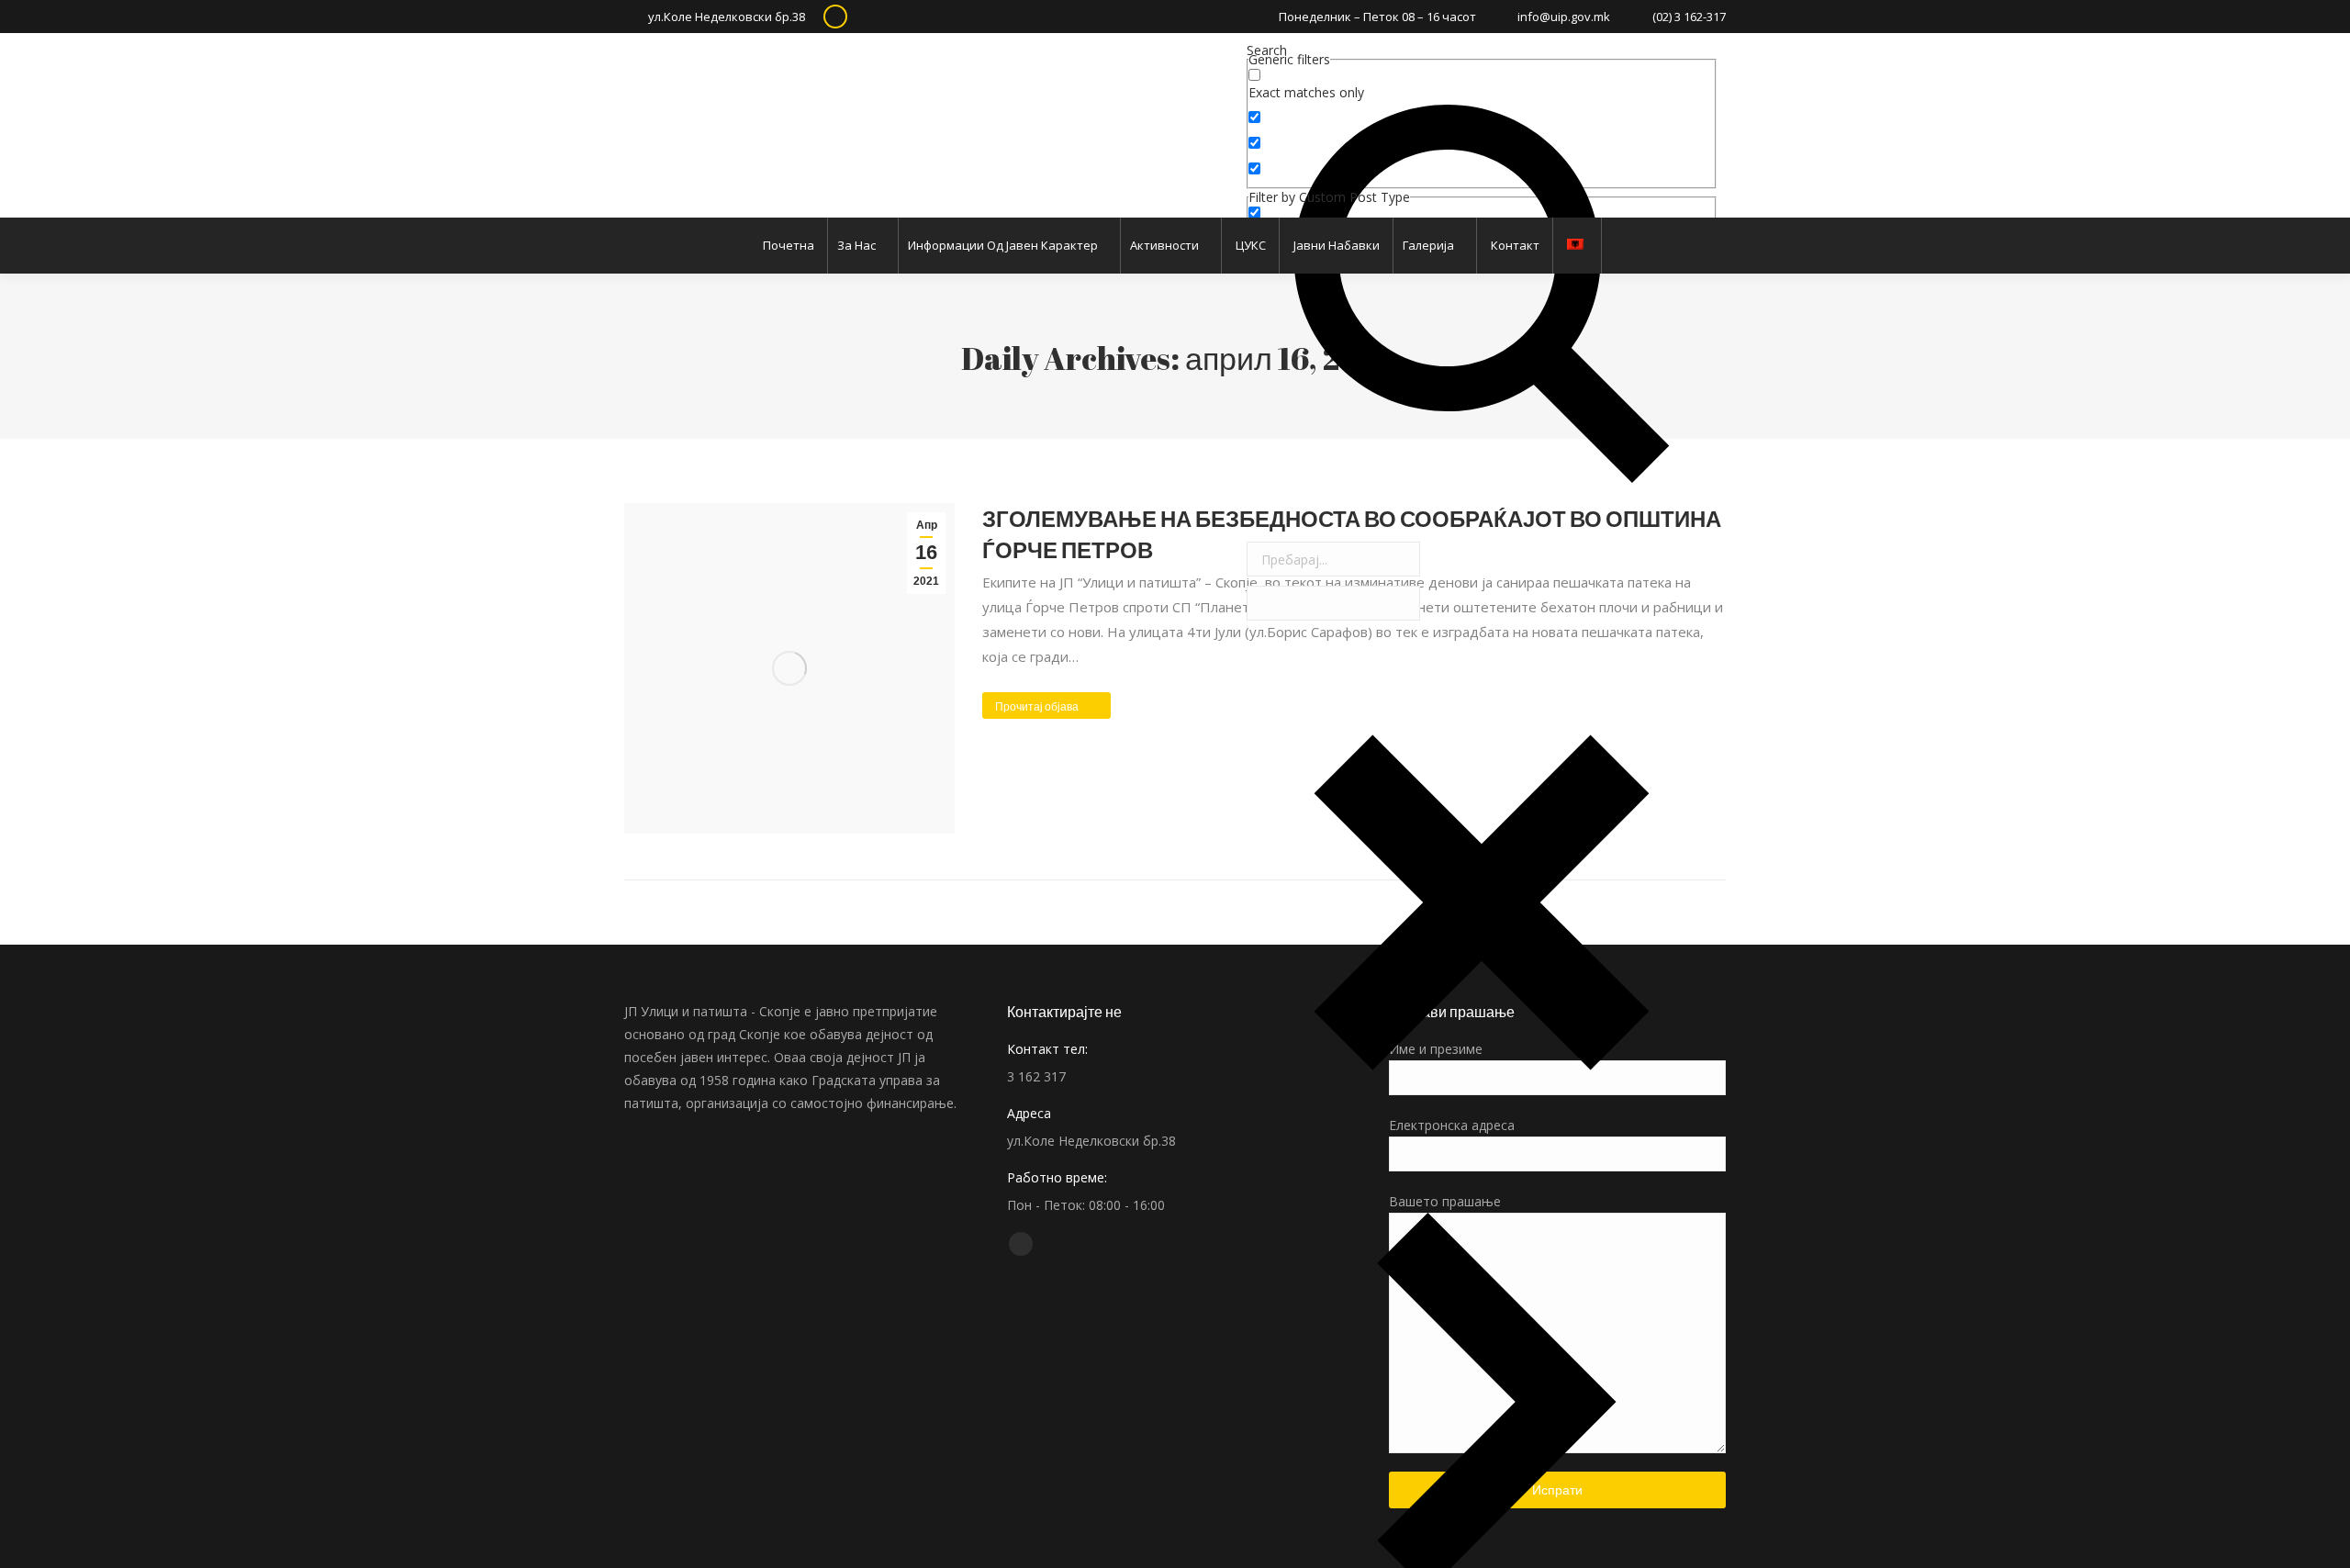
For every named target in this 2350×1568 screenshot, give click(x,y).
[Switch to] (1578, 246)
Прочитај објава (1037, 706)
